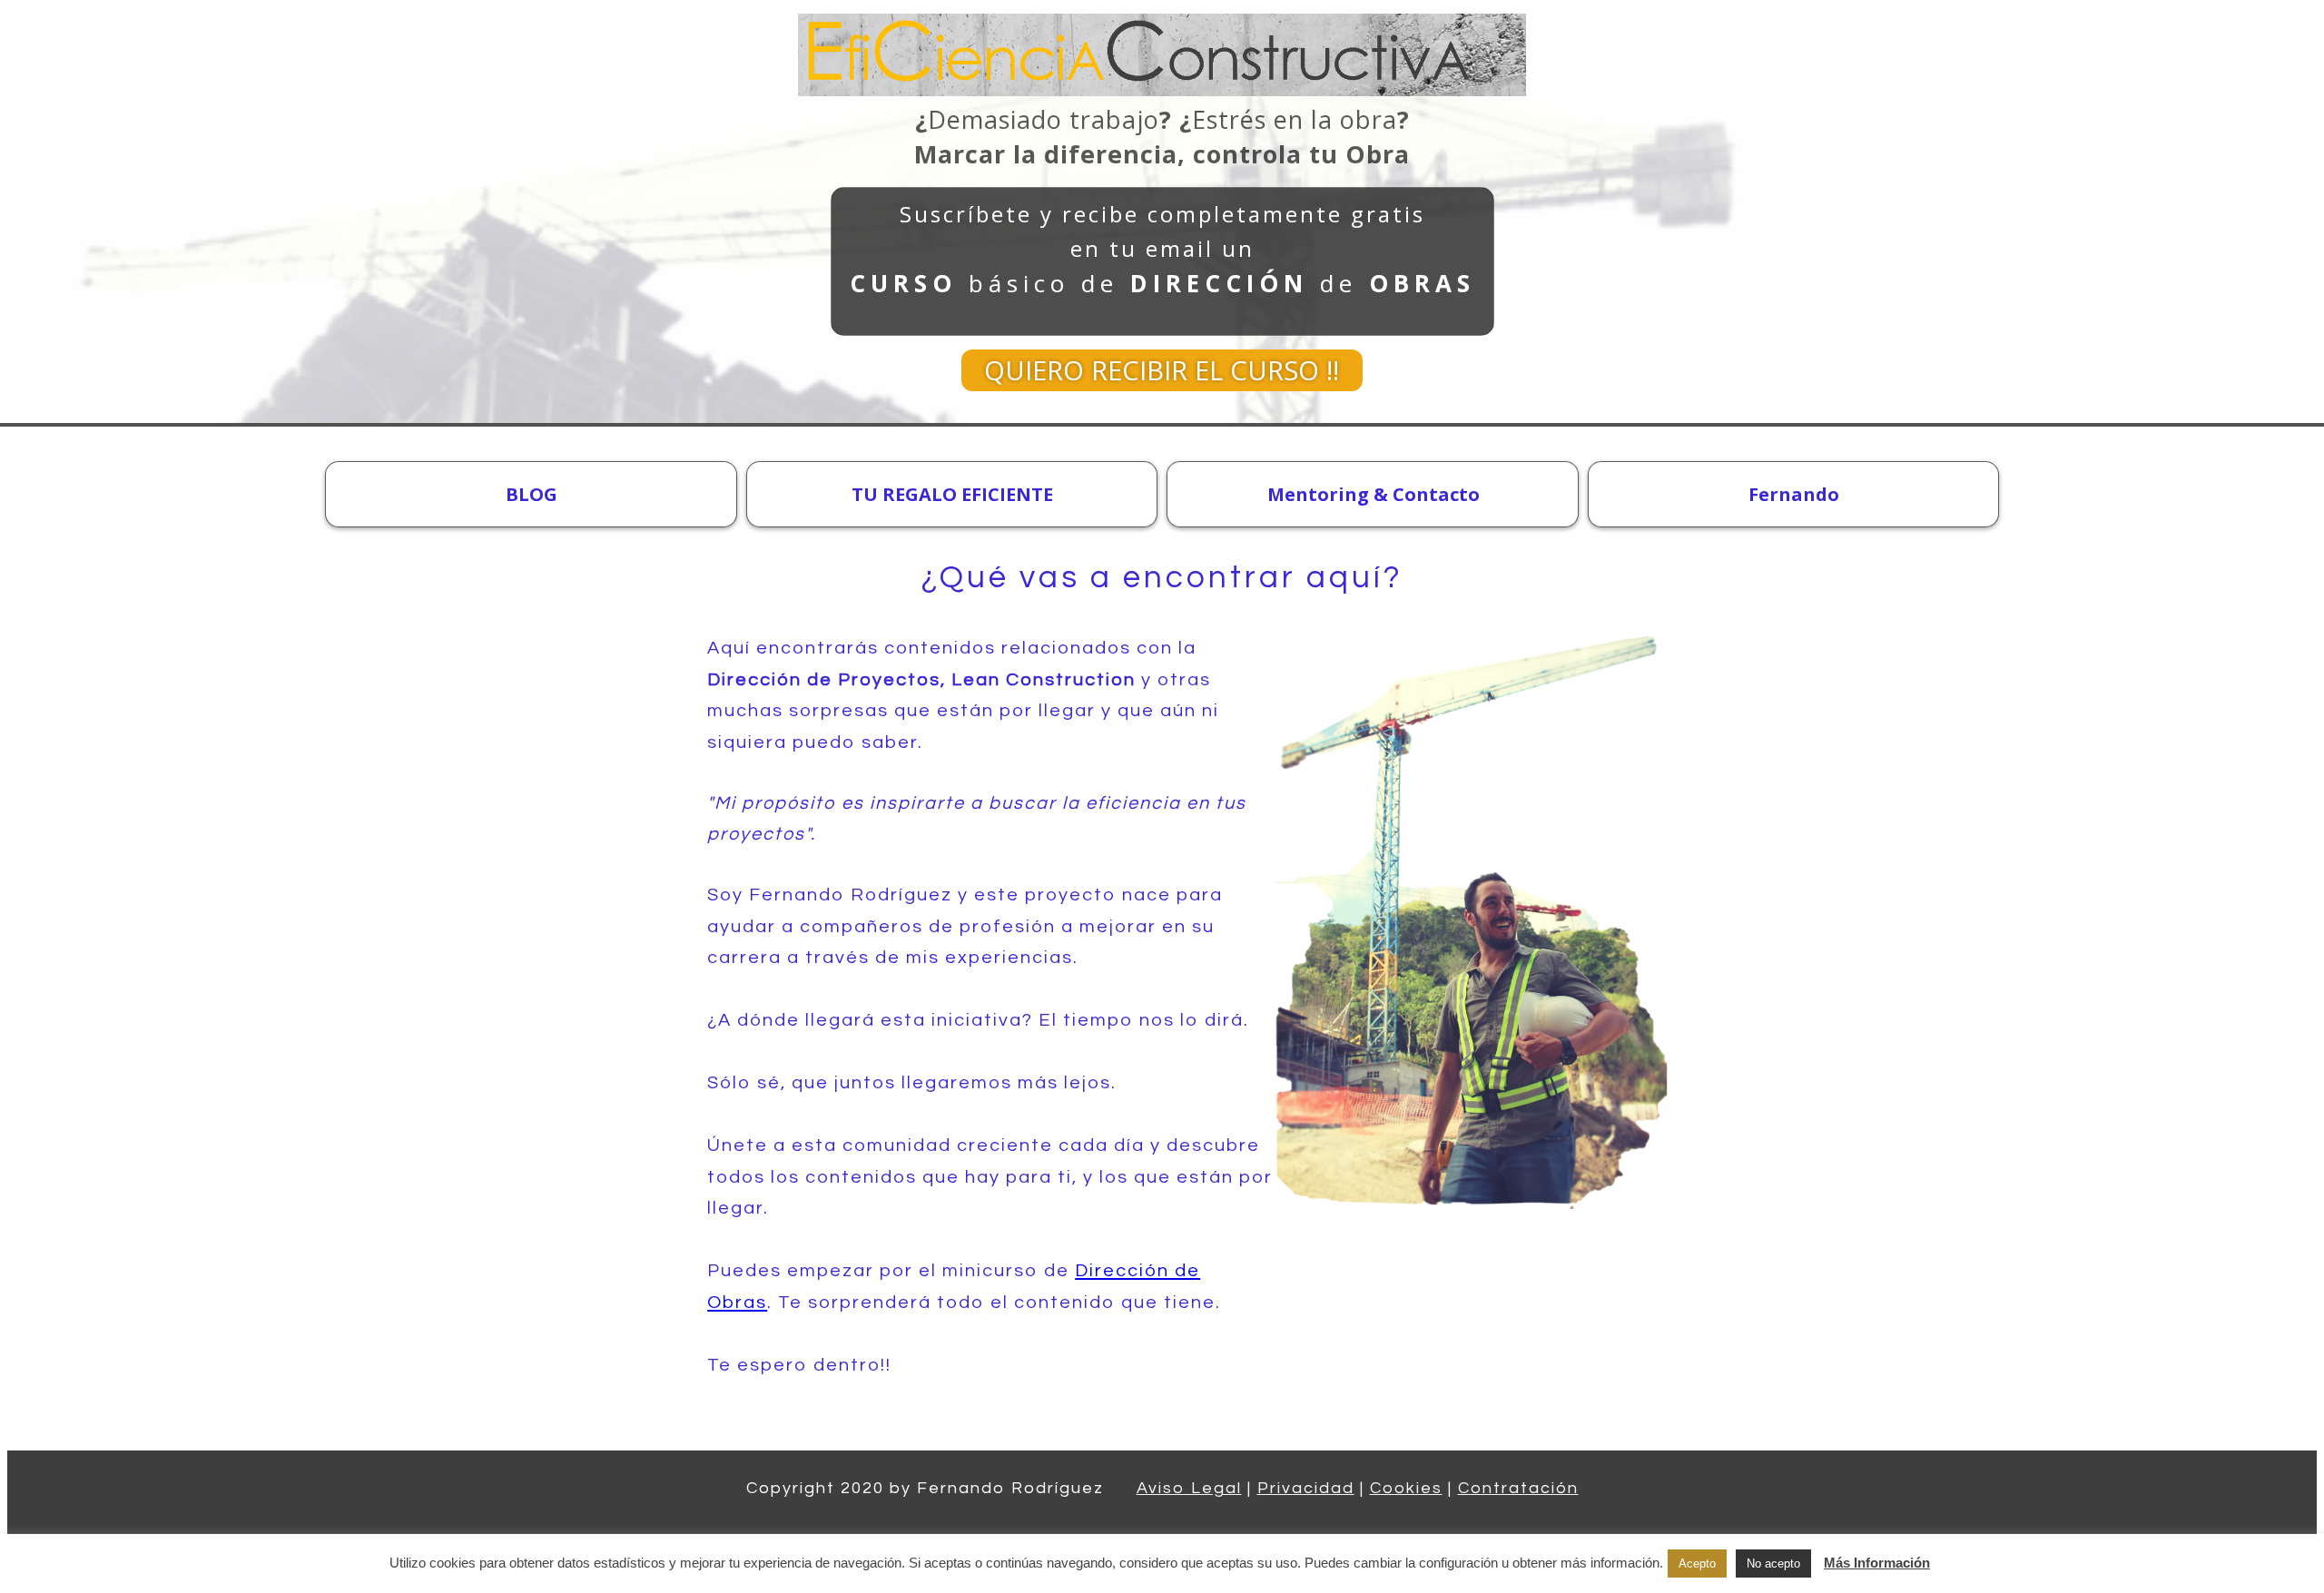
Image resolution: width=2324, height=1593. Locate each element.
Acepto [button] (1697, 1563)
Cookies (1406, 1488)
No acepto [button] (1773, 1563)
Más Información (1877, 1563)
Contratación (1518, 1488)
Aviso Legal (1189, 1488)
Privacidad (1306, 1488)
